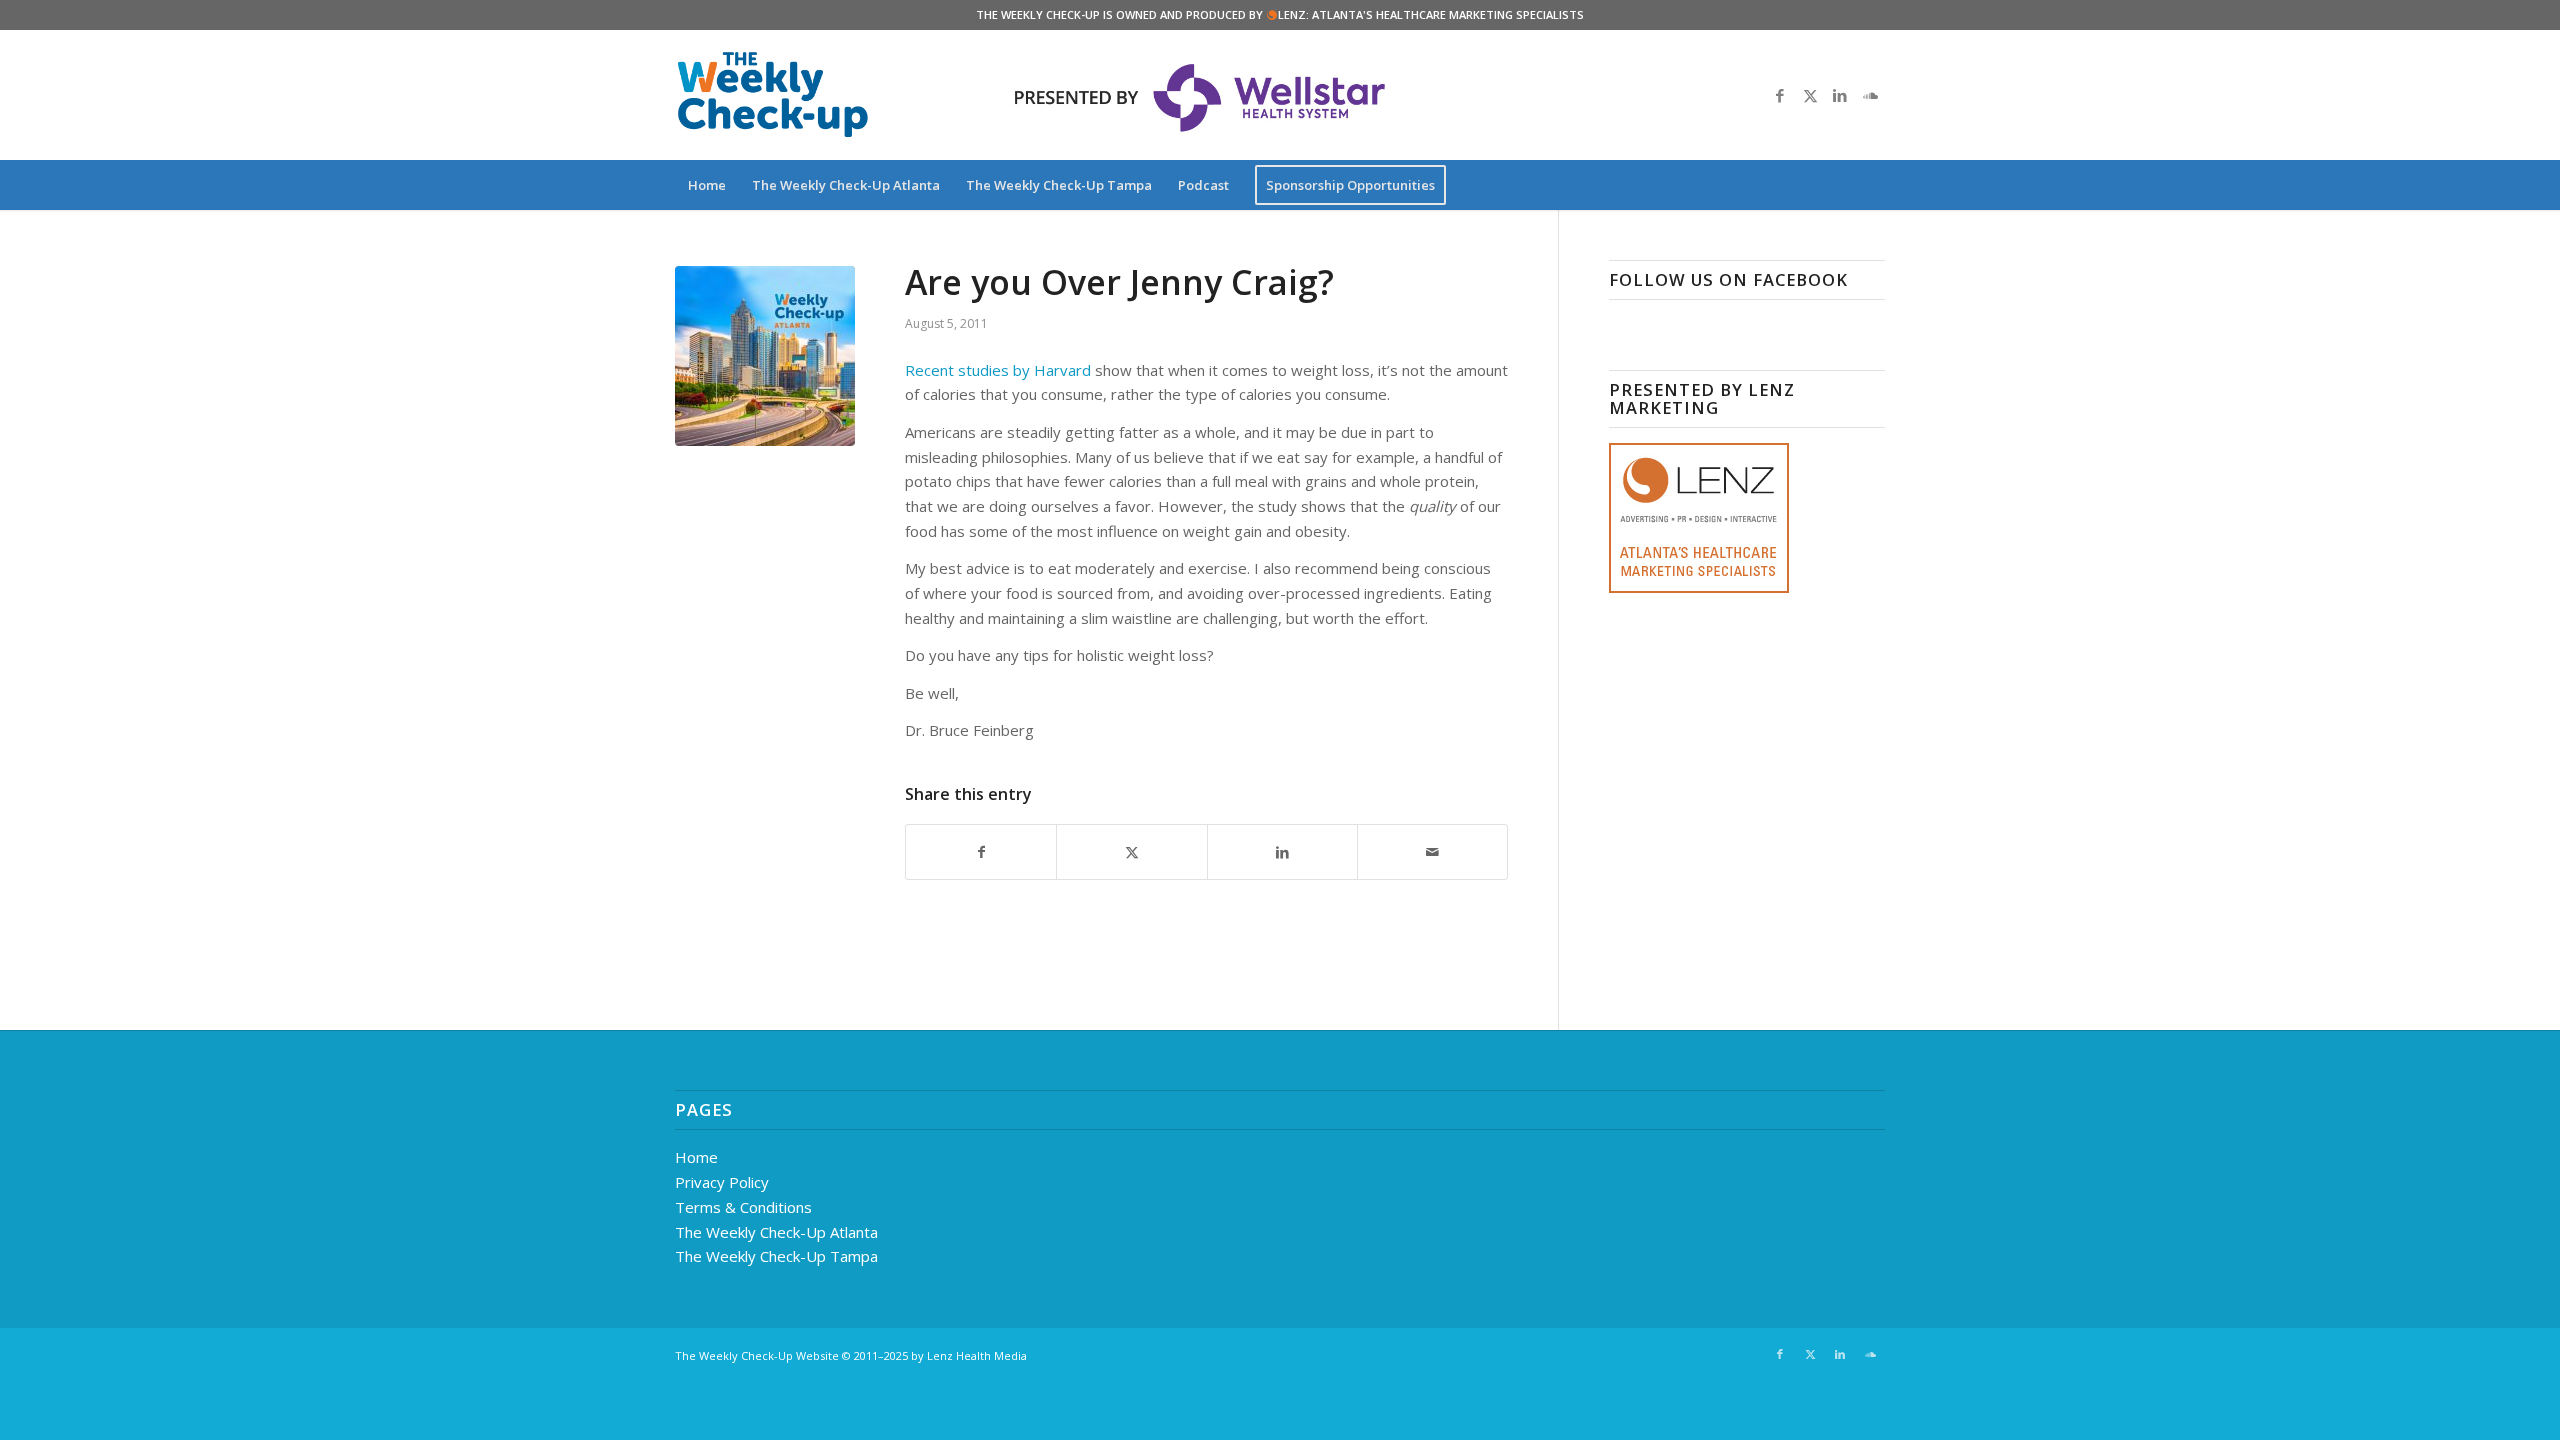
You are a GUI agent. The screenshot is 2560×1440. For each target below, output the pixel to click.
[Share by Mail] (1432, 852)
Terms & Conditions (743, 1207)
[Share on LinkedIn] (1282, 852)
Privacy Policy (722, 1182)
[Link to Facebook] (1780, 95)
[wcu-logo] (773, 95)
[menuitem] (707, 185)
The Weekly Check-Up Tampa (776, 1256)
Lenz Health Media (977, 1355)
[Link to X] (1810, 95)
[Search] (1872, 185)
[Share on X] (1131, 852)
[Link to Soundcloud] (1870, 95)
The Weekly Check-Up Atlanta (776, 1232)
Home (696, 1157)
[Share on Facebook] (981, 852)
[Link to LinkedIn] (1840, 95)
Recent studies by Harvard (998, 370)
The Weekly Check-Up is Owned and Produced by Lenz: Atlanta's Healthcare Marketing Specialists (1280, 14)
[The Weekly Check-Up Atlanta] (765, 356)
